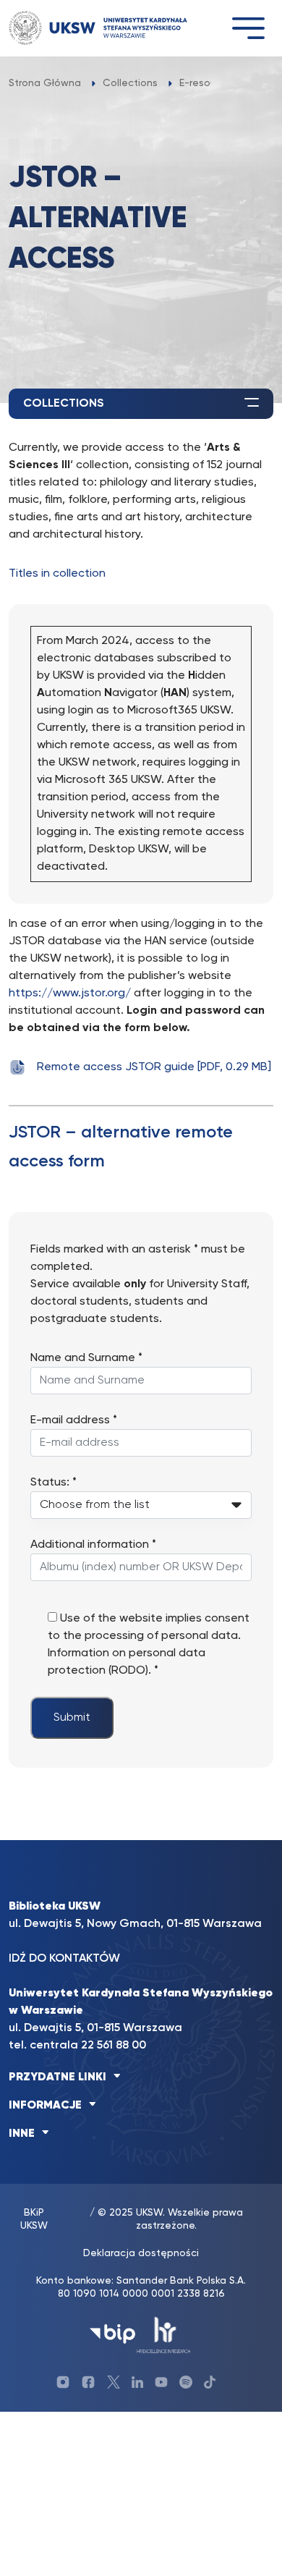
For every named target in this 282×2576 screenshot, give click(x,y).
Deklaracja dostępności (141, 2253)
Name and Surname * (86, 1358)
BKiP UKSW (34, 2219)
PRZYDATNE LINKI (57, 2077)
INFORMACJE (45, 2106)
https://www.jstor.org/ (70, 993)
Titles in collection (57, 574)
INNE (22, 2134)
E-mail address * (74, 1420)
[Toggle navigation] (248, 28)
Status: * (54, 1483)
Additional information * (93, 1545)
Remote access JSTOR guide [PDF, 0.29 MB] (154, 1067)
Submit (72, 1718)
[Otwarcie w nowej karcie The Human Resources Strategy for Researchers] (164, 2334)
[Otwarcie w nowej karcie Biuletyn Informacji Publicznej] (112, 2334)
